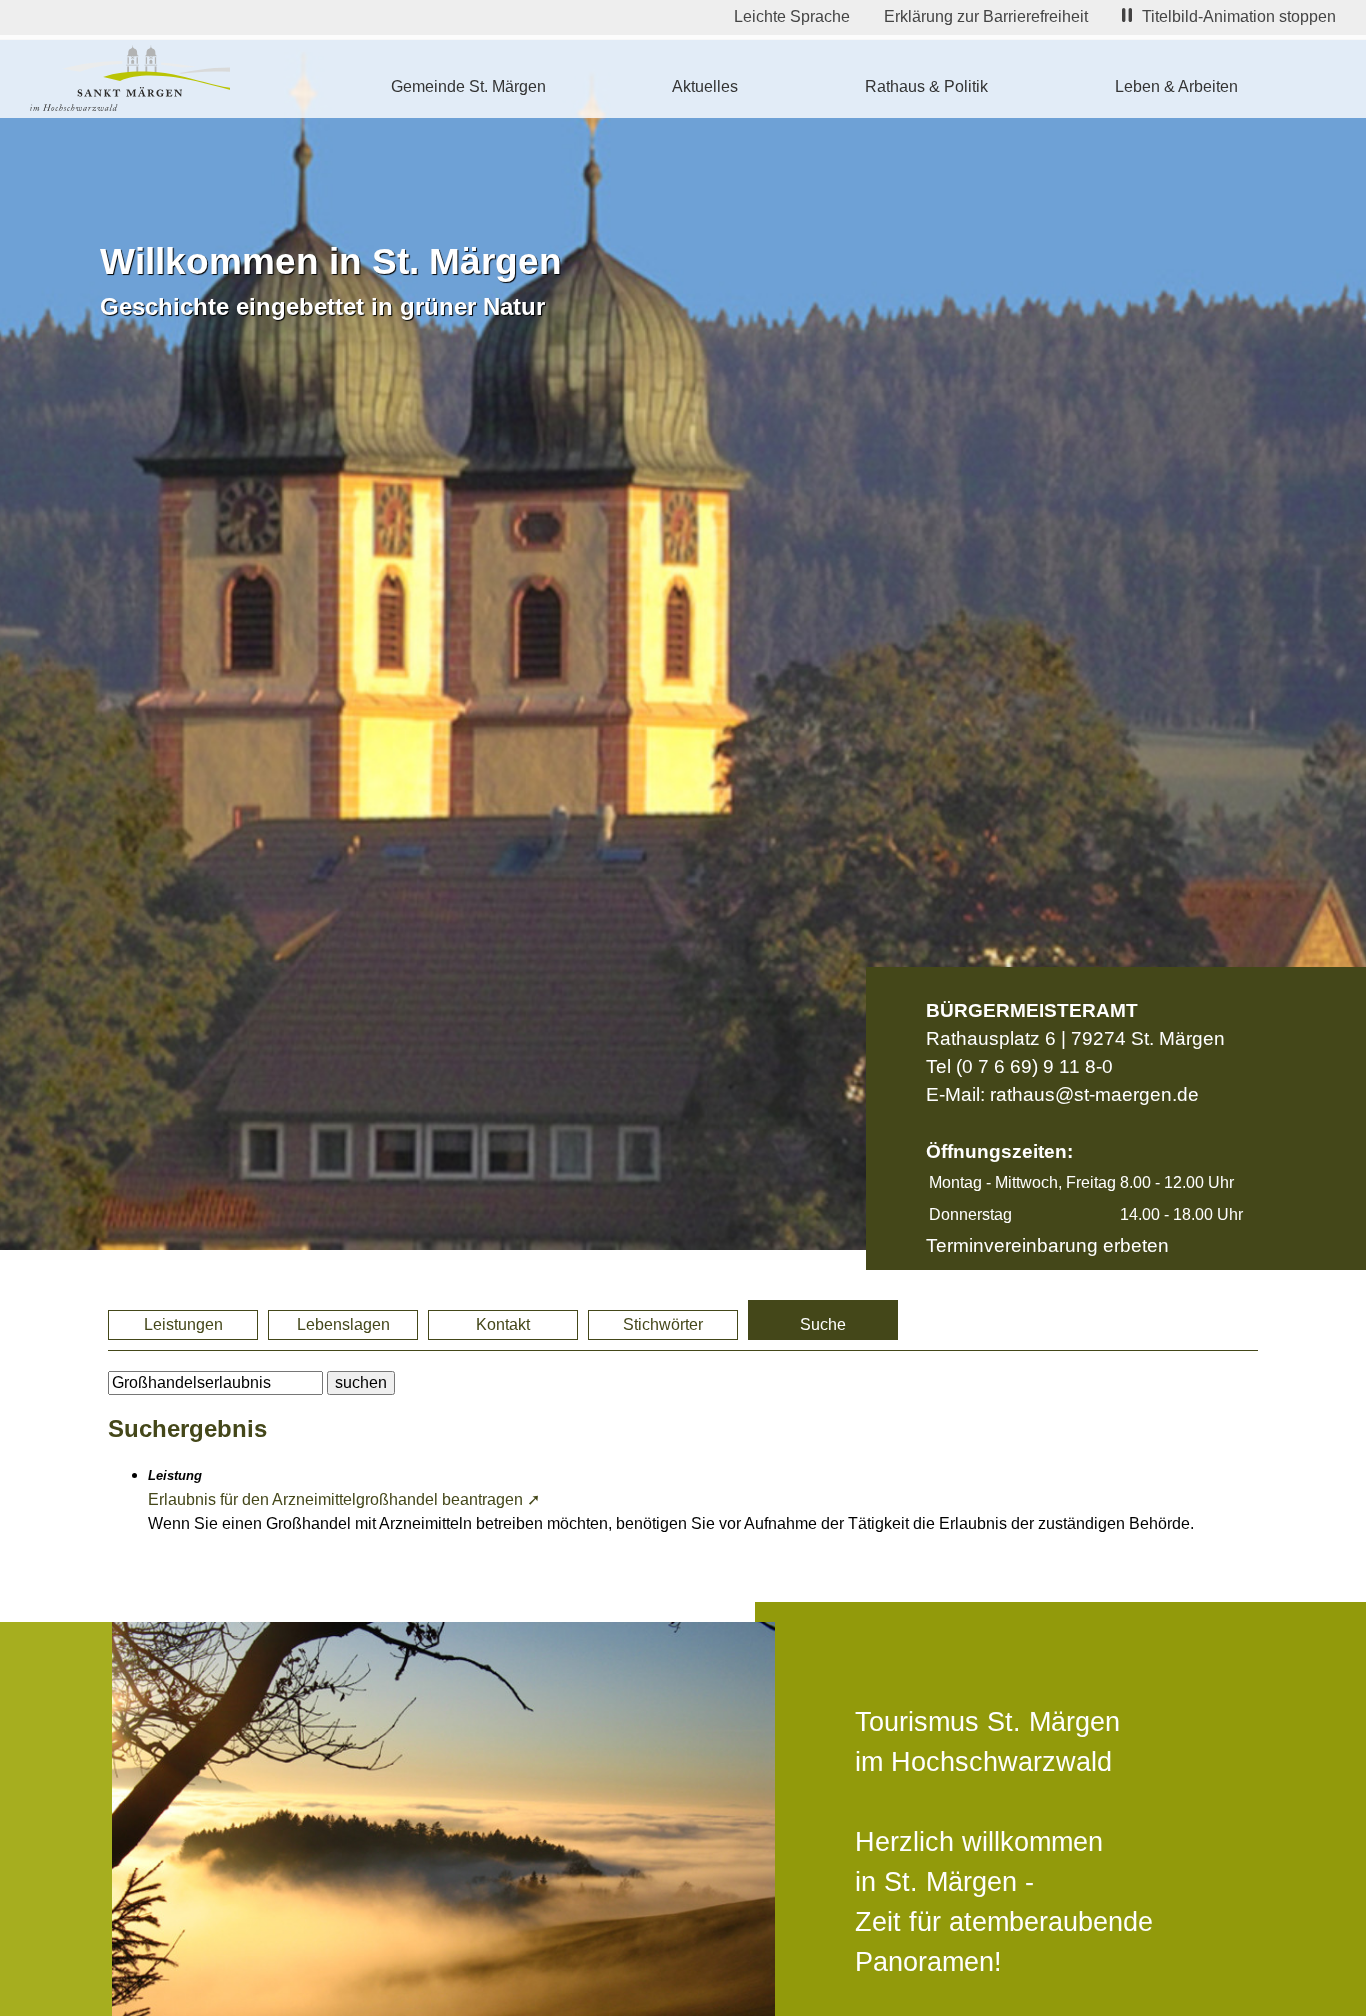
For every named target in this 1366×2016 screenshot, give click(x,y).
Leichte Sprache (792, 16)
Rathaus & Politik (926, 86)
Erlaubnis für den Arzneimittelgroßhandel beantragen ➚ (344, 1499)
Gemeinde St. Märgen (468, 86)
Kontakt (503, 1324)
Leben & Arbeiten (1176, 86)
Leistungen (183, 1324)
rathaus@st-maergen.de (1094, 1094)
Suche (823, 1324)
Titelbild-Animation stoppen (1239, 16)
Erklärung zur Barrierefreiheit (986, 16)
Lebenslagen (343, 1324)
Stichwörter (663, 1324)
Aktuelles (705, 86)
